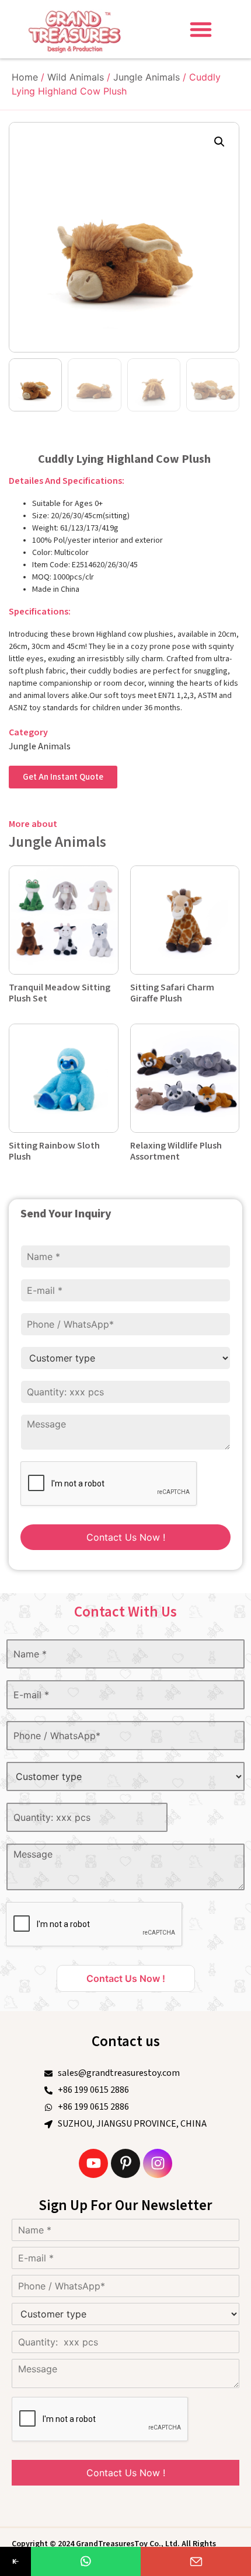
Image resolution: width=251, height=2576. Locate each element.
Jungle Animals (147, 77)
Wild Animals (76, 77)
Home (25, 77)
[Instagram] (158, 2163)
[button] (201, 29)
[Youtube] (93, 2163)
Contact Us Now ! (126, 1537)
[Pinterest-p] (125, 2163)
